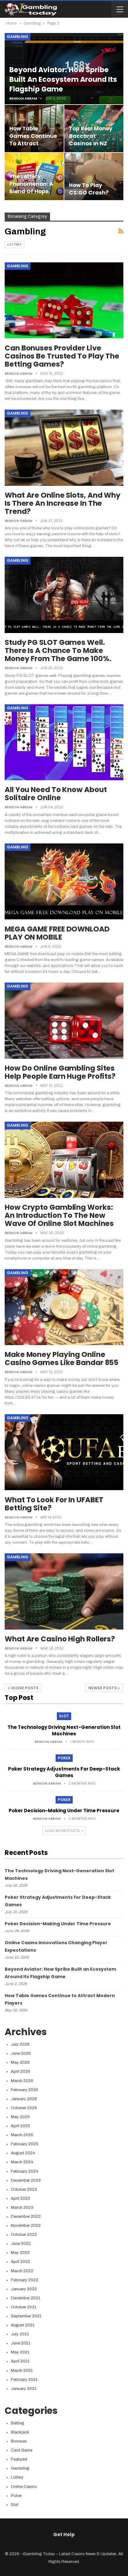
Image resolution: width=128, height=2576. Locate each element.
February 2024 (25, 2171)
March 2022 (22, 2271)
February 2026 (25, 2090)
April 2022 (21, 2262)
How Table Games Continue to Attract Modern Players (33, 140)
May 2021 (20, 2352)
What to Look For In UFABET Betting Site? (54, 1504)
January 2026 (24, 2099)
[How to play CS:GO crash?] (94, 176)
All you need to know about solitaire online (56, 794)
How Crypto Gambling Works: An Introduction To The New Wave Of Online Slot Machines (59, 1215)
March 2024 (22, 2162)
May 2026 (20, 2062)
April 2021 (20, 2361)
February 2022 (25, 2280)
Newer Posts (103, 1688)
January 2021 (24, 2389)
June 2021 (21, 2343)
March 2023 (22, 2208)
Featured (19, 2459)
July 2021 (20, 2334)
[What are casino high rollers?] (64, 1591)
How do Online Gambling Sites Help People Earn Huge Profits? (60, 1072)
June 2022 (21, 2244)
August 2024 (23, 2153)
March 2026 (22, 2081)
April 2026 (21, 2072)
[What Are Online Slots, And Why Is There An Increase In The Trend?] (64, 448)
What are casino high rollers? (60, 1639)
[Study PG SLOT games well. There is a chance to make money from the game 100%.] (64, 595)
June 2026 (21, 2053)
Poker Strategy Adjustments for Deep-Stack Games (64, 1772)
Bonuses (19, 2441)
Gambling (18, 37)
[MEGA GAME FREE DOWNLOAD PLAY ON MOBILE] (64, 881)
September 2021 (26, 2316)
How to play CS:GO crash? (89, 189)
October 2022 (24, 2235)
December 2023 (26, 2180)
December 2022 (26, 2217)
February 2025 (25, 2144)
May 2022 (20, 2253)
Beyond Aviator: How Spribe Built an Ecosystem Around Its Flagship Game (63, 80)
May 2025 (20, 2117)
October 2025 (24, 2108)
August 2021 (23, 2325)
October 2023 (24, 2189)
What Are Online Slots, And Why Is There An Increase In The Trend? (63, 503)
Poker (64, 1758)
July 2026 (20, 2044)
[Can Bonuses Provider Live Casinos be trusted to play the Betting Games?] (64, 300)
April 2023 (21, 2198)
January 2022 (24, 2289)
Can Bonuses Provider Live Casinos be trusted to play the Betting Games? (62, 356)
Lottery (14, 244)
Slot (64, 1716)
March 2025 (22, 2135)
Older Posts (24, 1688)
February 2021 (24, 2380)
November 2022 (26, 2226)
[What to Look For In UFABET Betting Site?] (64, 1452)
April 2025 (21, 2126)
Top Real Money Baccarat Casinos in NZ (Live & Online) (91, 140)
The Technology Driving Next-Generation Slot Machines (64, 1730)
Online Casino (24, 2487)
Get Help (64, 2534)
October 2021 (24, 2307)
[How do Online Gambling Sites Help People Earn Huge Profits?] (64, 1021)
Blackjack (20, 2432)
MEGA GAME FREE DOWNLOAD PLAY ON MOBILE (57, 933)
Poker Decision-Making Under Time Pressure (64, 1811)
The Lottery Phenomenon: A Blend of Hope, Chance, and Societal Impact (32, 191)
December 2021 (25, 2298)
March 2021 (22, 2371)
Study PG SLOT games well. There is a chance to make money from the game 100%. (58, 650)
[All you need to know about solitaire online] (64, 742)
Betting (18, 2423)
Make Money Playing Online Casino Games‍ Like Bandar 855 (62, 1358)
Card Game (22, 2450)
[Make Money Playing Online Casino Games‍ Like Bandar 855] (64, 1307)
